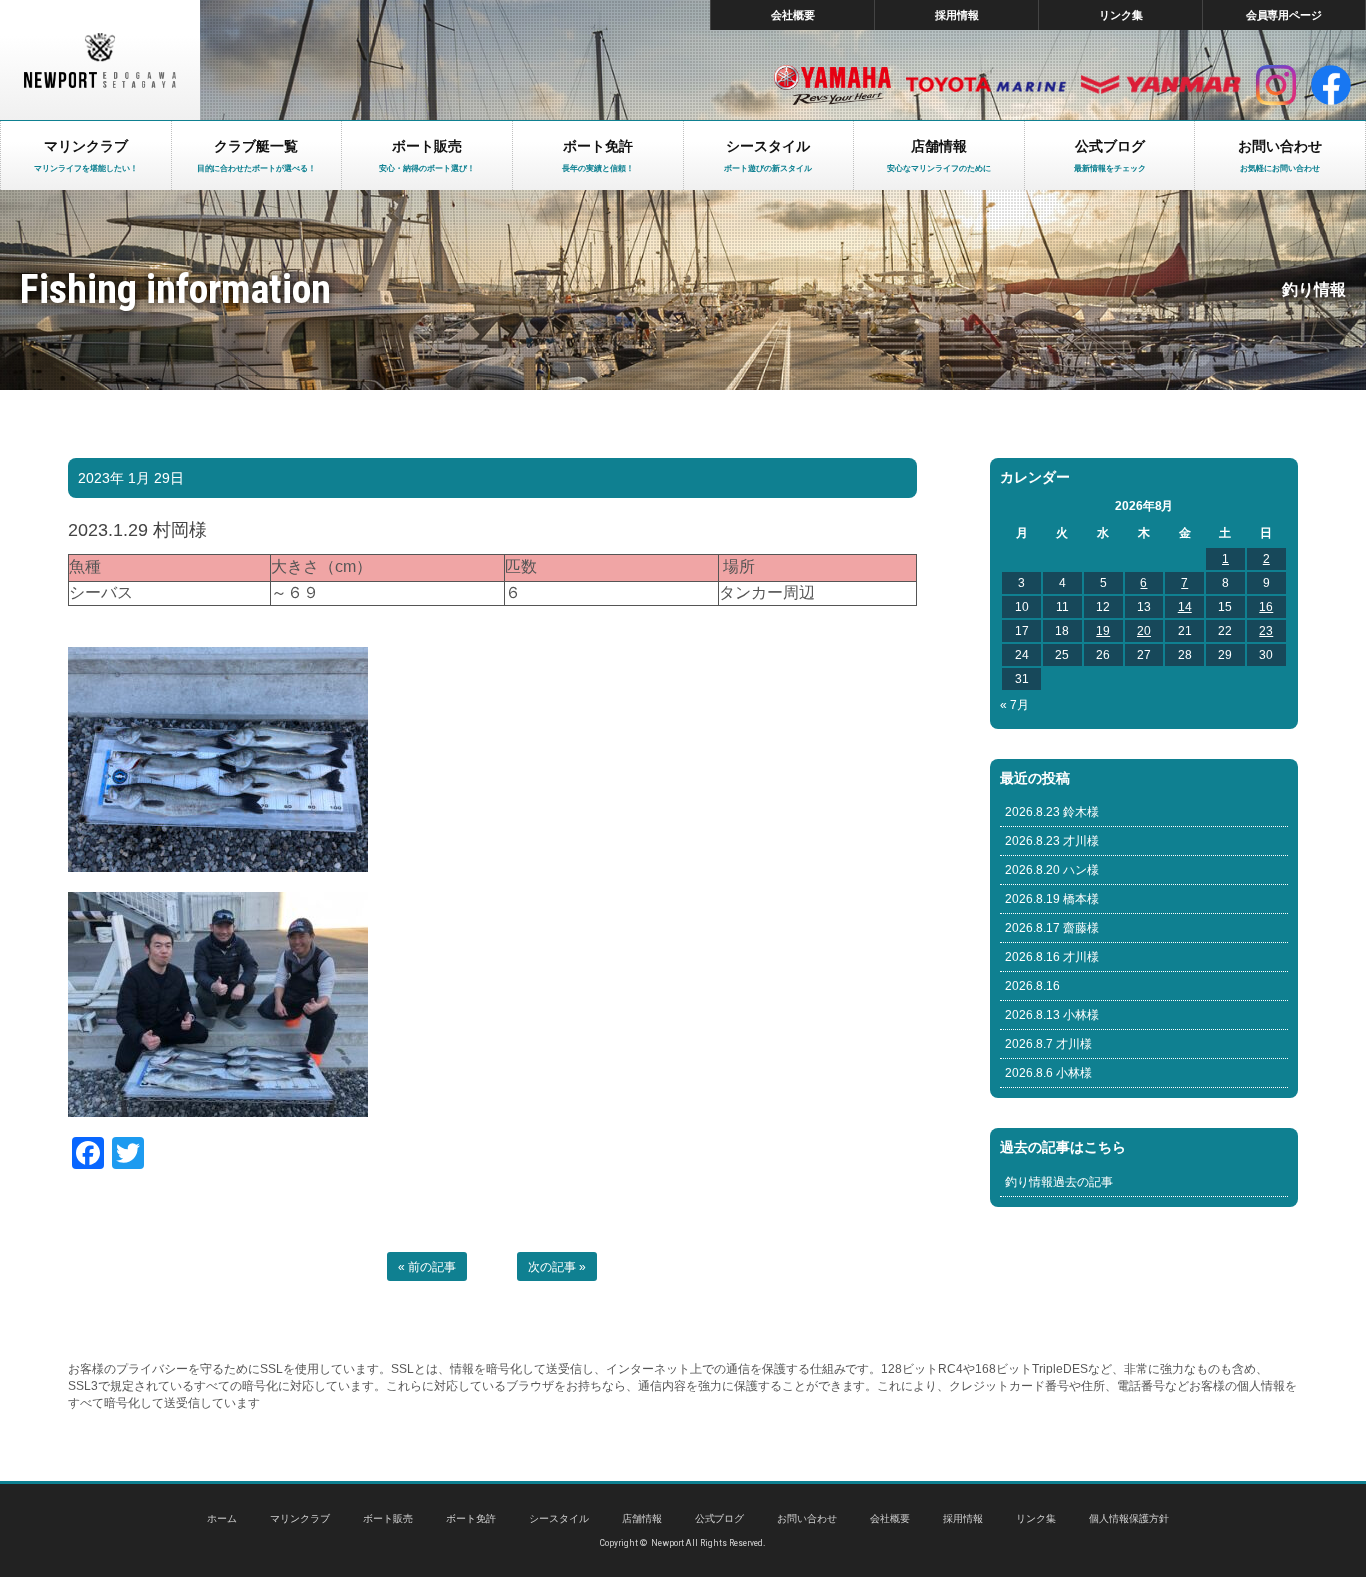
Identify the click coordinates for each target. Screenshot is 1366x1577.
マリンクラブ (300, 1518)
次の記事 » (557, 1267)
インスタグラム (1276, 85)
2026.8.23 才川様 (1052, 841)
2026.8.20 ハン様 (1052, 870)
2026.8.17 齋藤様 (1052, 928)
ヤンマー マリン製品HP (1161, 85)
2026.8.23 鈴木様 (1052, 812)
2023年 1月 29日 (131, 478)
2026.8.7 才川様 (1048, 1044)
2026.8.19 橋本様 (1052, 899)
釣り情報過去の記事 (1059, 1182)
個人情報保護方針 (1129, 1518)
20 (1144, 631)
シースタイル (559, 1518)
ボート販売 (388, 1518)
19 (1103, 631)
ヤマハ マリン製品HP (832, 85)
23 (1266, 631)
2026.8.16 (1032, 986)
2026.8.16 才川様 (1052, 957)
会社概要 (793, 15)
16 (1266, 607)
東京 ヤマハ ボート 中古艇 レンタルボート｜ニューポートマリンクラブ (100, 60)
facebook (1331, 85)
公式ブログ (720, 1518)
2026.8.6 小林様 (1048, 1073)
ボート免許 (471, 1518)
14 (1185, 607)
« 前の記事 (427, 1267)
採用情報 (957, 15)
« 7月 (1014, 705)
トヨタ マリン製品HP (986, 85)
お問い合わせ (807, 1518)
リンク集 (1121, 15)
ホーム (222, 1518)
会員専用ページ (1284, 15)
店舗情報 (642, 1518)
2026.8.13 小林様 (1052, 1015)
